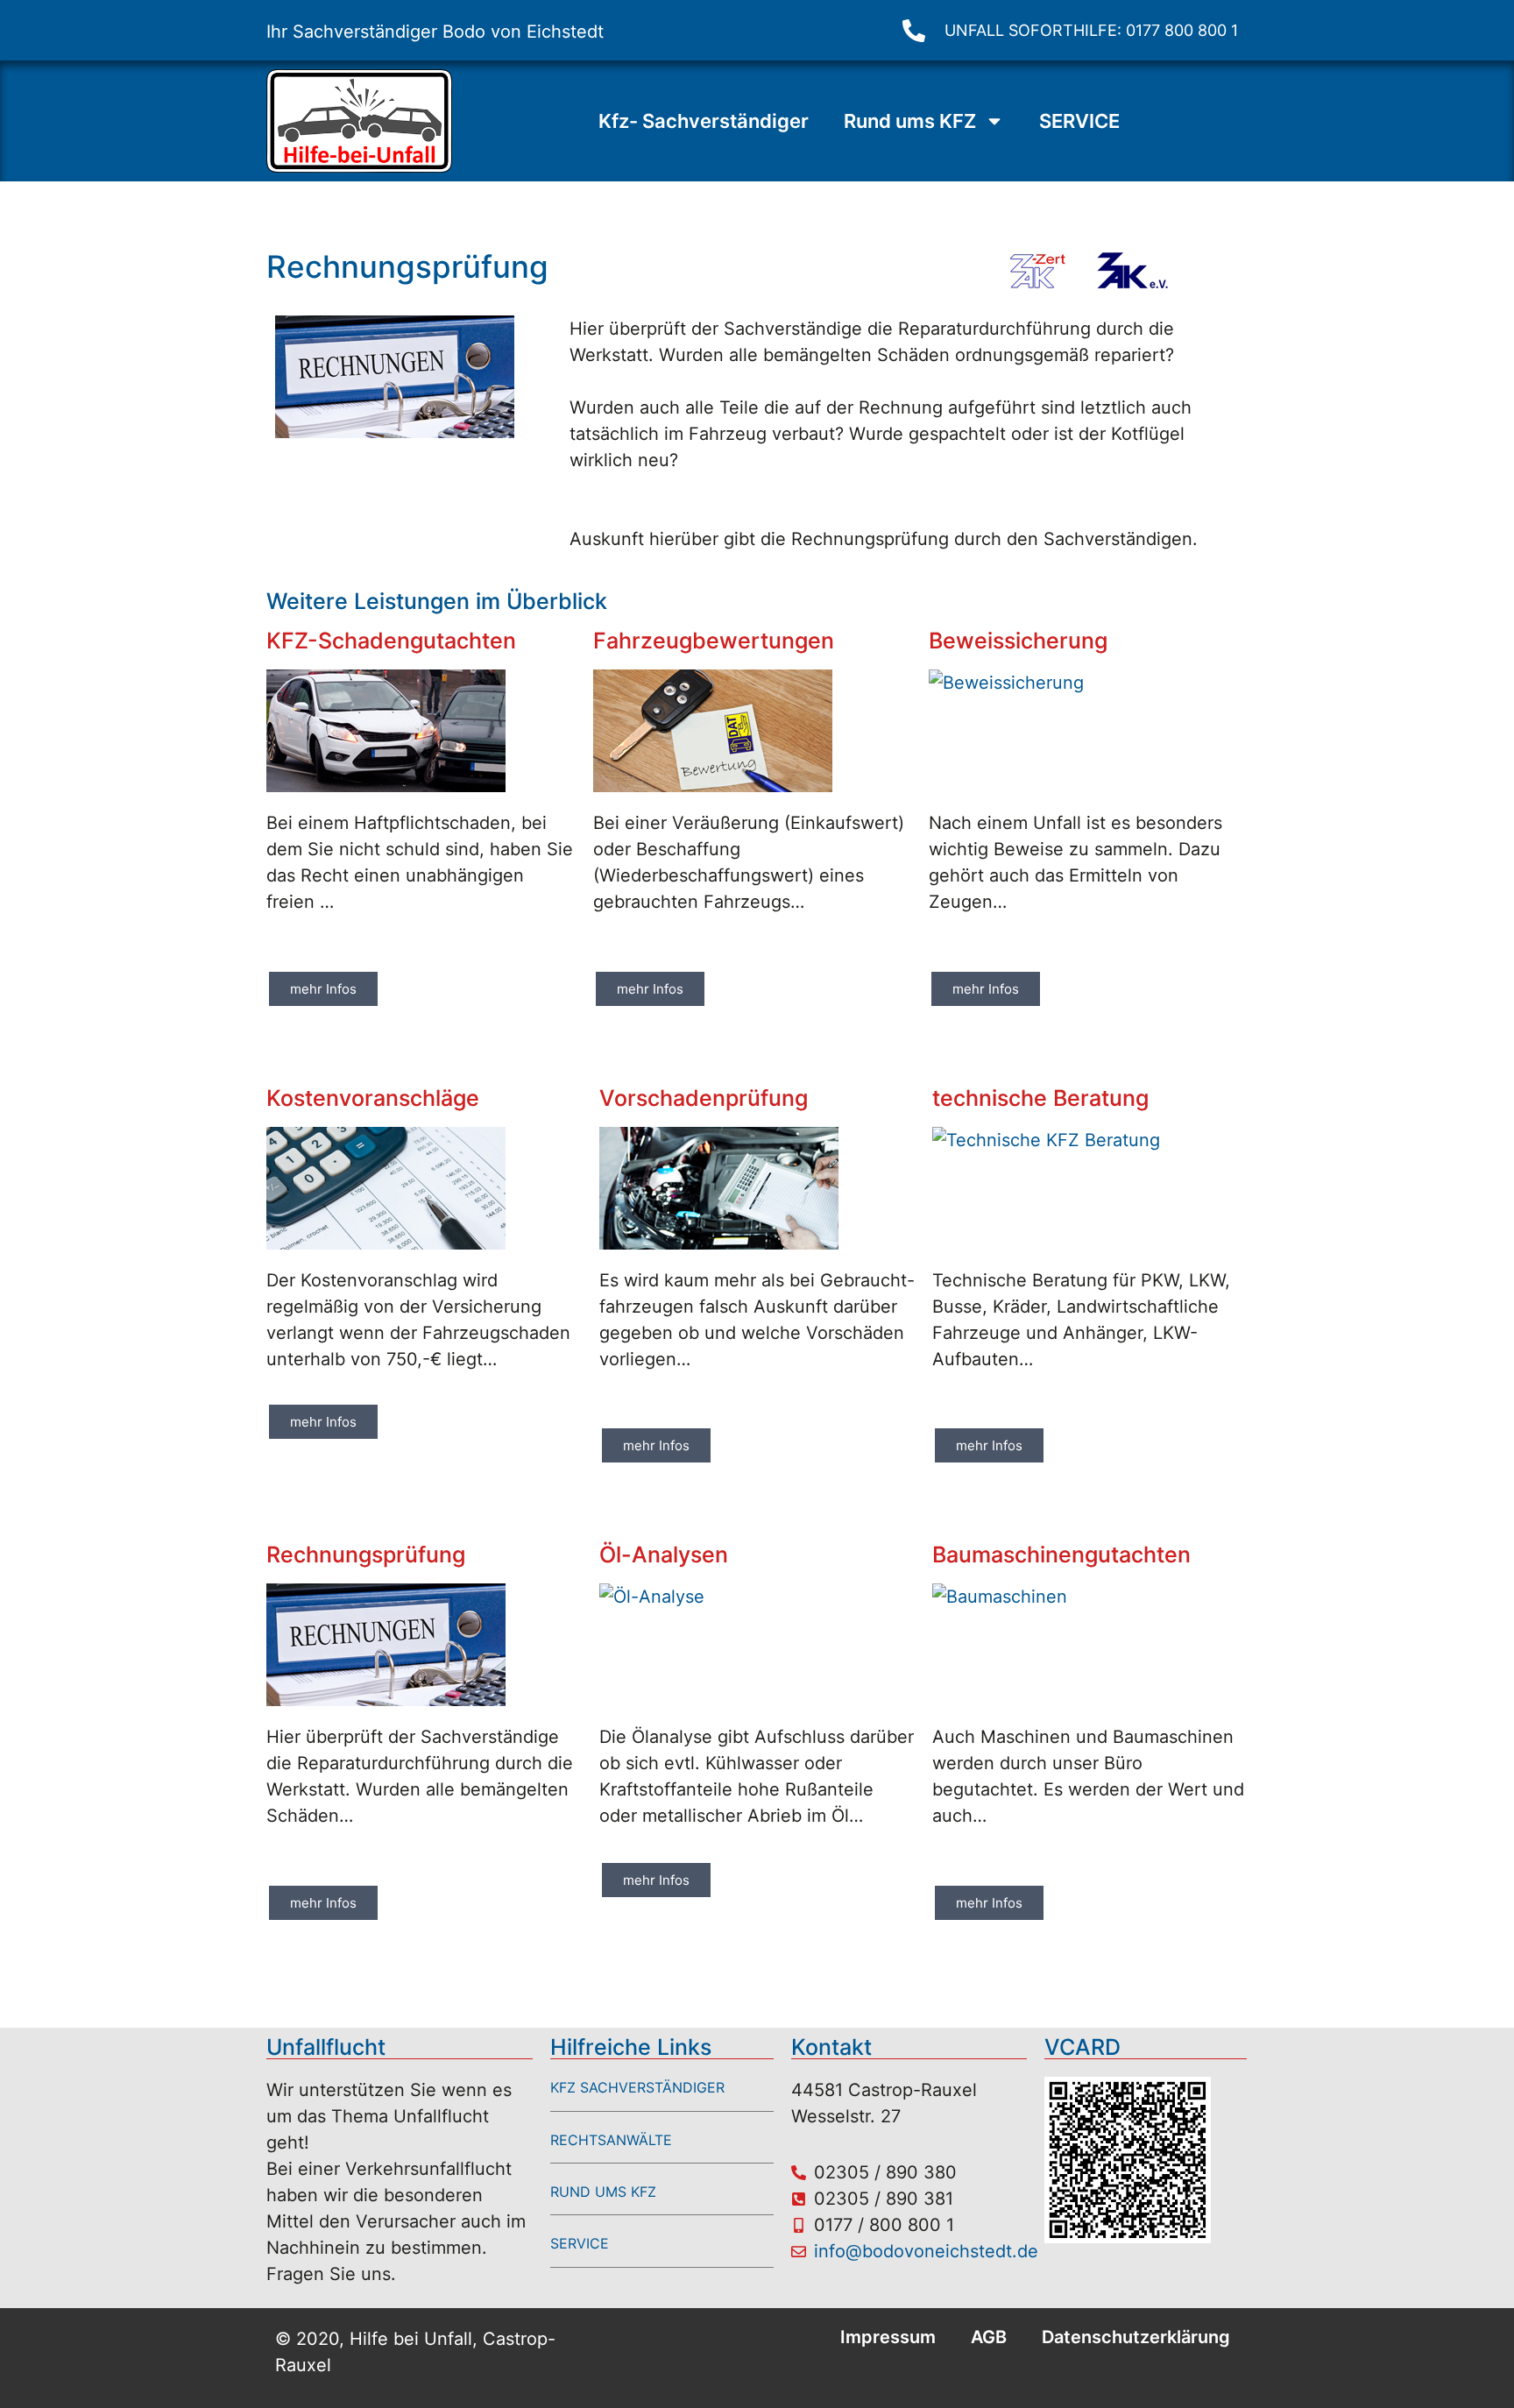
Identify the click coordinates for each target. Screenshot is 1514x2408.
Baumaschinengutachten (1061, 1555)
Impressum (888, 2337)
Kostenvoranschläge (373, 1098)
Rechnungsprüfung (366, 1555)
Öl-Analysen (664, 1555)
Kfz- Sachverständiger (704, 121)
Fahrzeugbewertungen (714, 641)
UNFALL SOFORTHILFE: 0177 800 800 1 (1091, 30)
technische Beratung (1040, 1098)
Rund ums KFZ (910, 121)
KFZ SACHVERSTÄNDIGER (637, 2087)
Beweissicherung (1018, 641)
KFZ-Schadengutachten (391, 641)
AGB (989, 2337)
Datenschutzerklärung (1136, 2337)
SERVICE (1079, 121)
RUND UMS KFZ (603, 2192)
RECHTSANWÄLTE (611, 2140)
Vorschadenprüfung (704, 1098)
